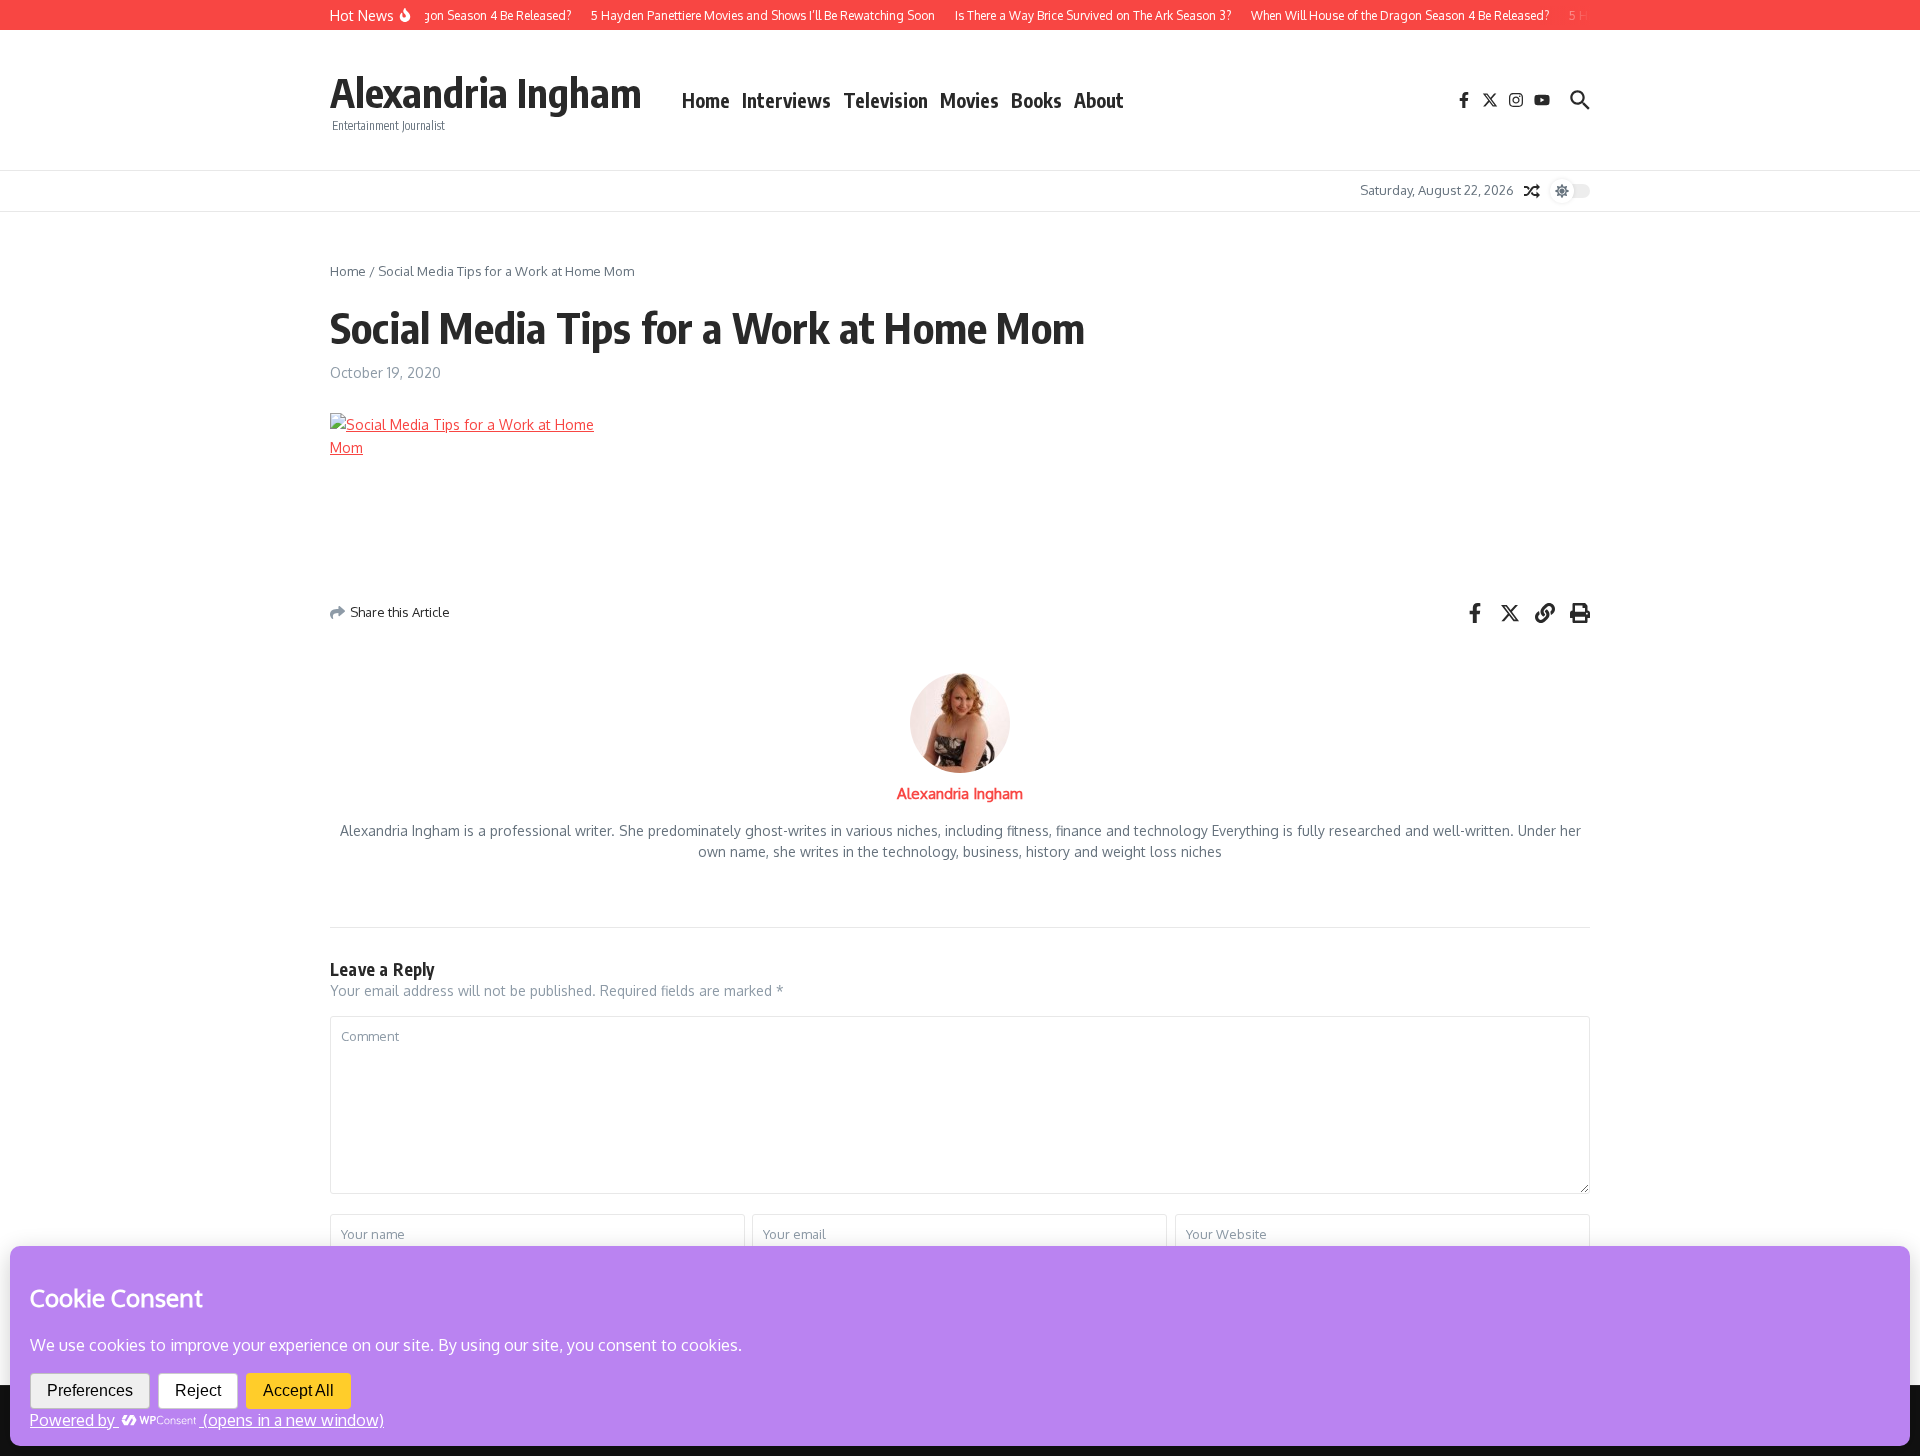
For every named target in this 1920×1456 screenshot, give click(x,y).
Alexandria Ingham (486, 92)
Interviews (786, 100)
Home (706, 100)
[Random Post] (1532, 191)
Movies (969, 100)
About (1099, 100)
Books (1036, 100)
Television (885, 100)
